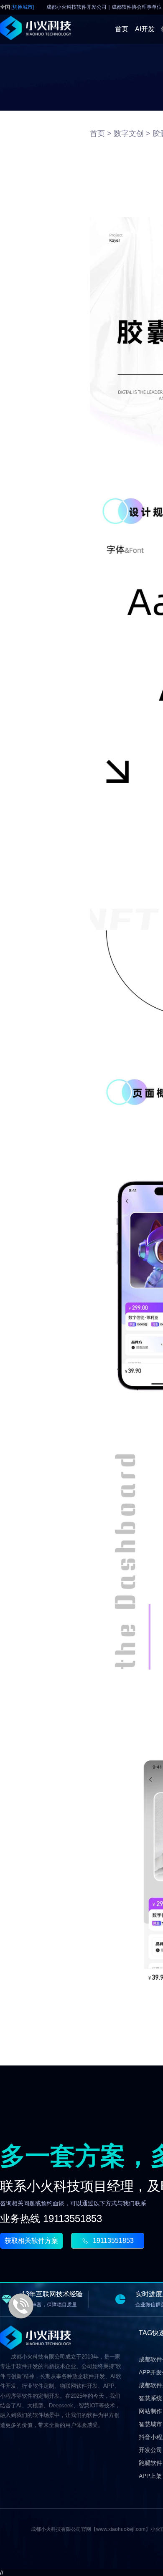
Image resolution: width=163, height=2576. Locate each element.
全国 (17, 7)
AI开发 (145, 29)
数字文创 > (132, 134)
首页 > (101, 134)
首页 (122, 29)
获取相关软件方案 (31, 2241)
